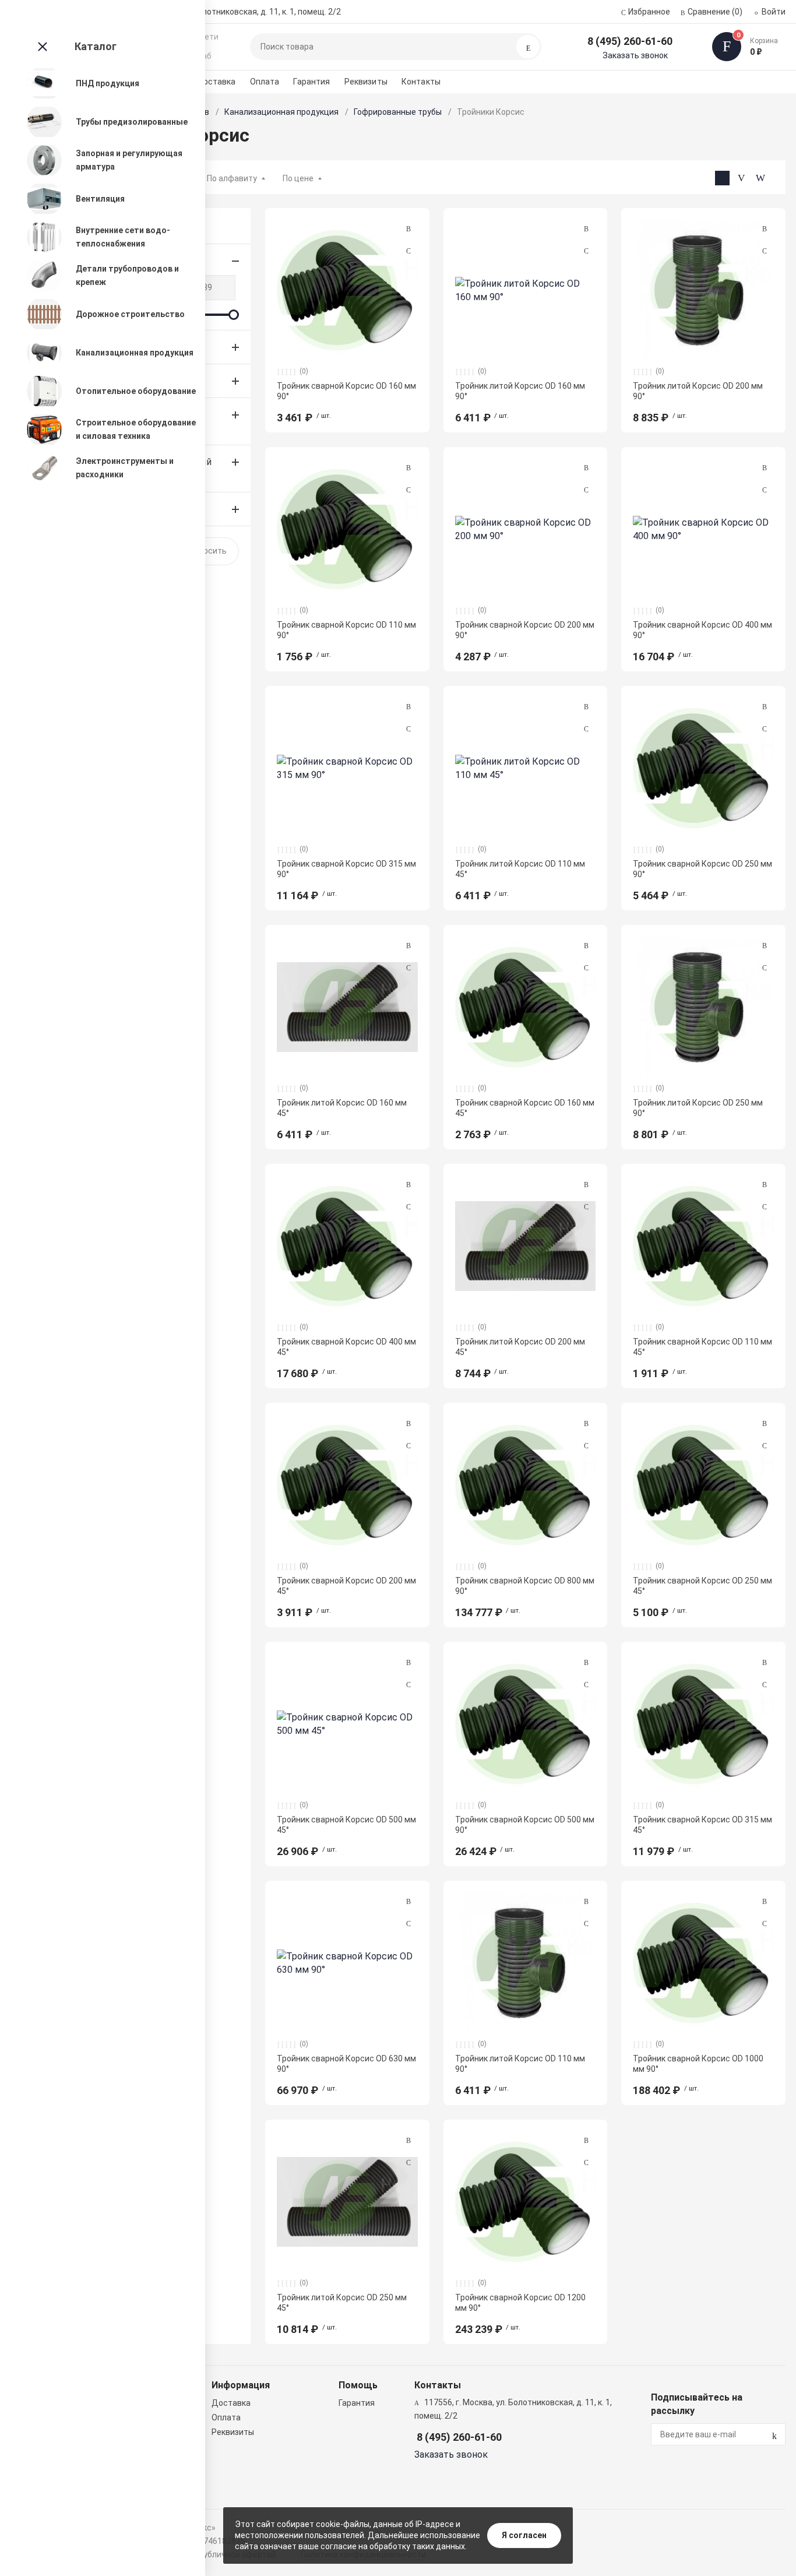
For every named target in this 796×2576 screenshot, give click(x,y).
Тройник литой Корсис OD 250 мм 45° (342, 2303)
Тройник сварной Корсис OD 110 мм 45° (702, 1347)
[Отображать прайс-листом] (761, 178)
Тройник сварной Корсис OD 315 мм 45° (702, 1825)
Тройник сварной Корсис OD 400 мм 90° (702, 630)
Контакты (421, 82)
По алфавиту (232, 178)
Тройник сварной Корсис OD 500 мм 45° (346, 1825)
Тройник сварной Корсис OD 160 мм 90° (346, 391)
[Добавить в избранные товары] (408, 251)
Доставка (216, 82)
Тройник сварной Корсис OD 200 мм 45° (346, 1586)
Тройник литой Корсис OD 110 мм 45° (520, 869)
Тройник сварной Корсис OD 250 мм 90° (702, 869)
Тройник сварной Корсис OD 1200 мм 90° (520, 2303)
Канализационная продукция (281, 112)
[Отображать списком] (742, 178)
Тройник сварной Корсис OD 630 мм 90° (346, 2064)
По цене (298, 178)
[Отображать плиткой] (722, 178)
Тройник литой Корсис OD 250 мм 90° (698, 1108)
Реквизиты (366, 82)
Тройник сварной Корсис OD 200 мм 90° (525, 630)
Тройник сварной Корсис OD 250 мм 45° (702, 1586)
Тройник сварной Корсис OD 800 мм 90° (525, 1586)
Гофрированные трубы (398, 112)
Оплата (265, 82)
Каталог (96, 46)
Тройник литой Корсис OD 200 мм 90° (698, 391)
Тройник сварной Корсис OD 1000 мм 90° (698, 2064)
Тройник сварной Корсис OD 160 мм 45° (525, 1108)
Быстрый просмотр (347, 290)
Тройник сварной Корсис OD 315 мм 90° (346, 869)
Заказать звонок (635, 55)
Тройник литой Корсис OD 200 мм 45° (520, 1347)
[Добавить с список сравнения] (408, 229)
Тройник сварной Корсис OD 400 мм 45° (346, 1347)
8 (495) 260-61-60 (630, 41)
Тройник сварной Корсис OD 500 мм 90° (525, 1825)
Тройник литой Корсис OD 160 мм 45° (342, 1108)
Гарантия (311, 82)
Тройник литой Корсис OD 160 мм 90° (520, 391)
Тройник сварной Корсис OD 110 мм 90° (346, 630)
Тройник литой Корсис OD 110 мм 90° (520, 2064)
